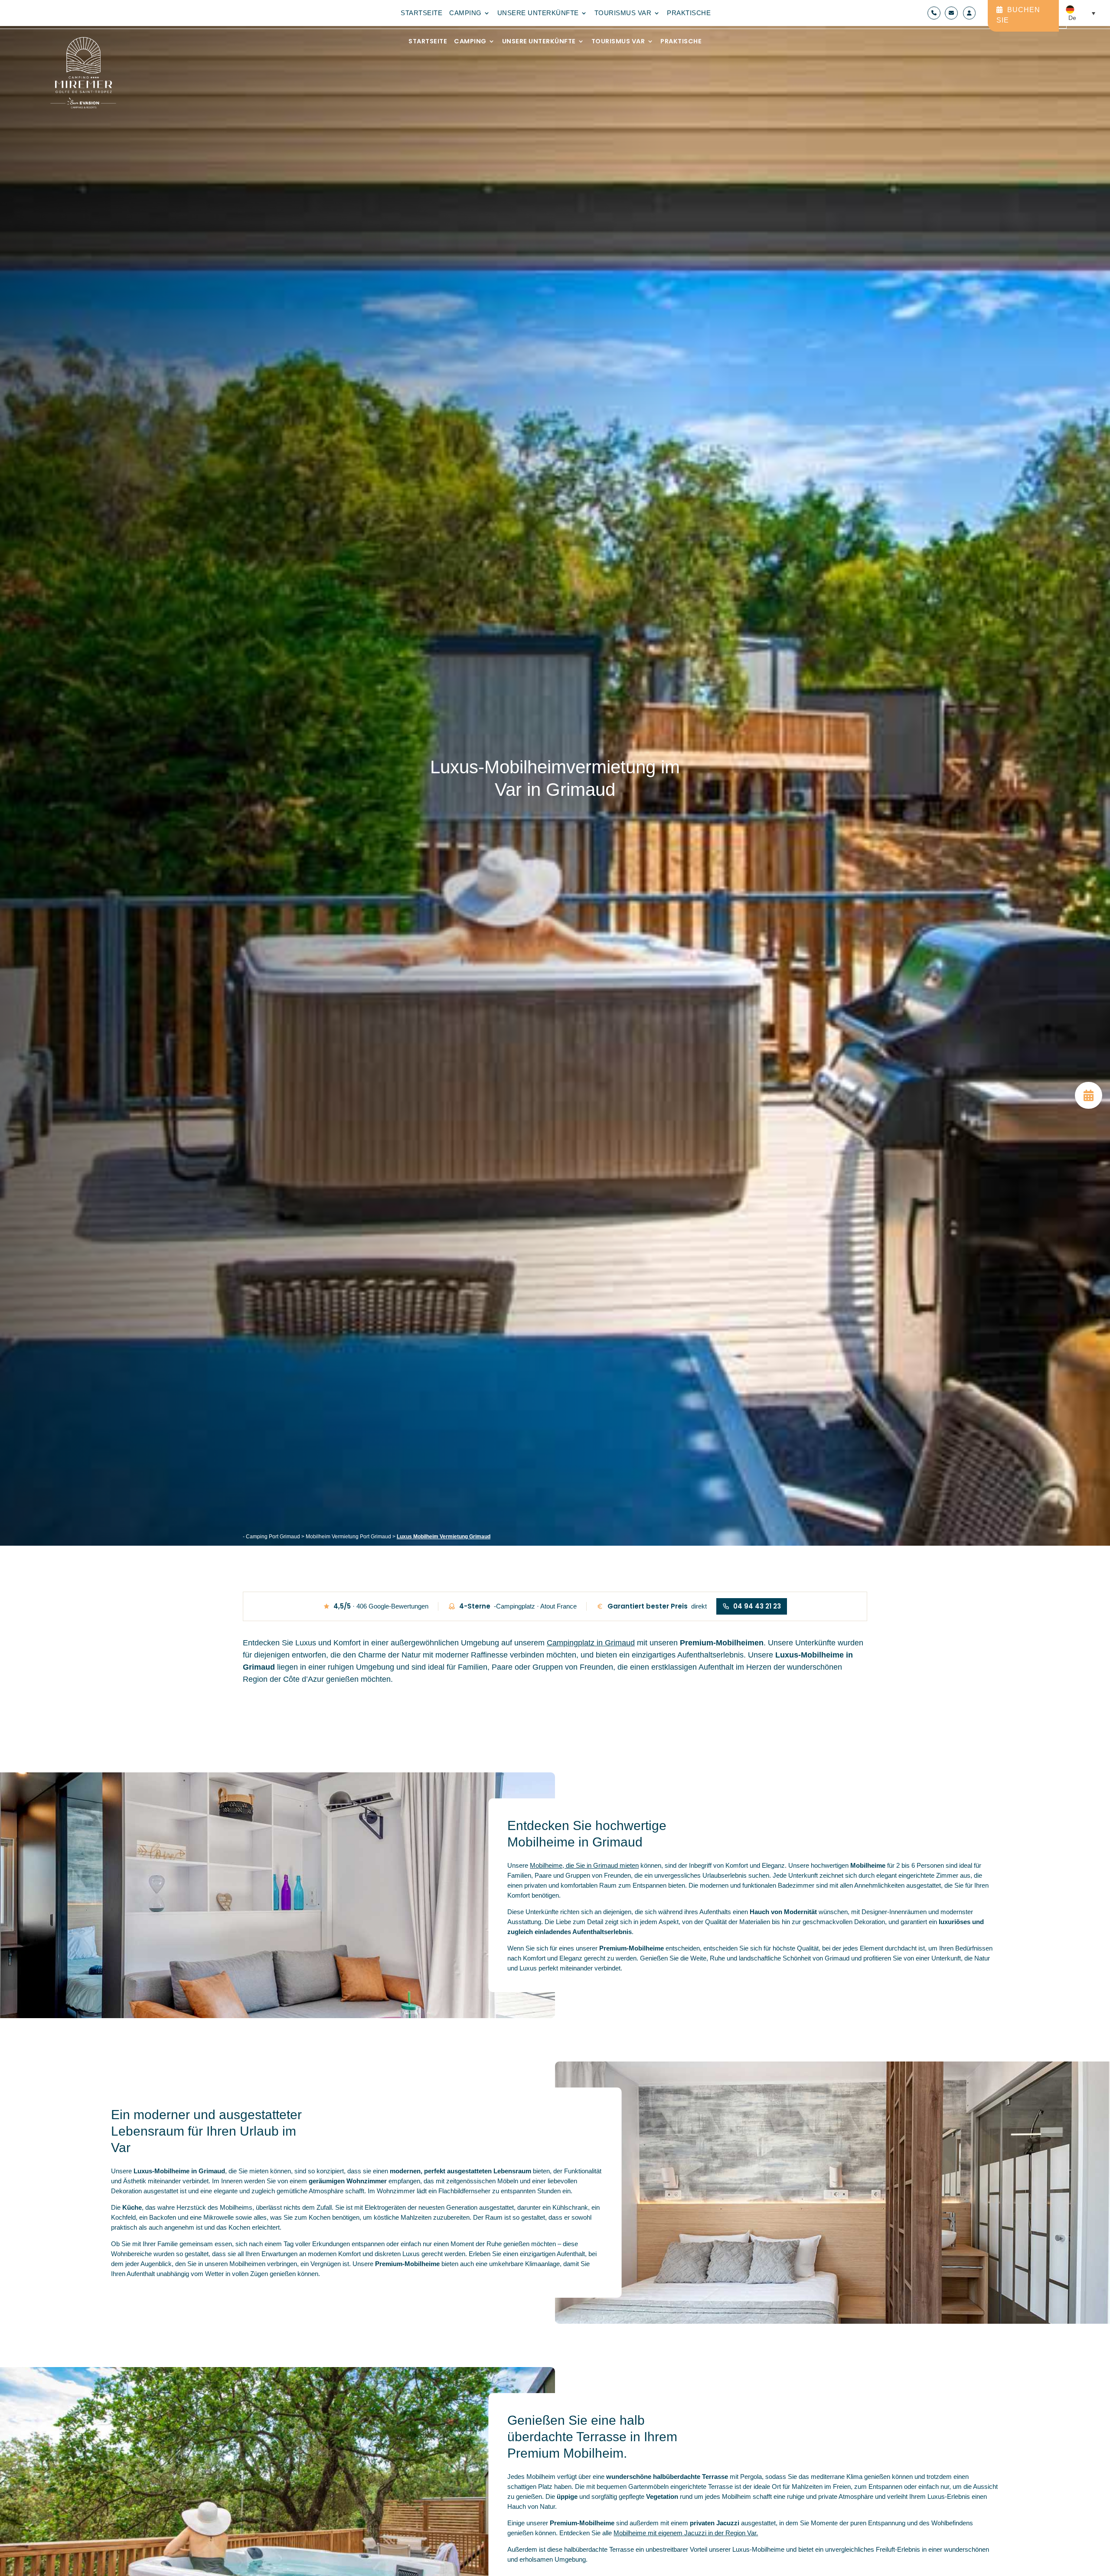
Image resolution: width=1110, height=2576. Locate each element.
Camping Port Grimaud (273, 1537)
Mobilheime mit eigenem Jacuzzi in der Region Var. (686, 2533)
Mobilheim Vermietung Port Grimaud (348, 1537)
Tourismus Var (618, 42)
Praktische (681, 42)
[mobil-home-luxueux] (1089, 1107)
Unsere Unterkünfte (539, 42)
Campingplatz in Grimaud (591, 1643)
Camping (470, 42)
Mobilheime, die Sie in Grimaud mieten (584, 1865)
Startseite (428, 42)
